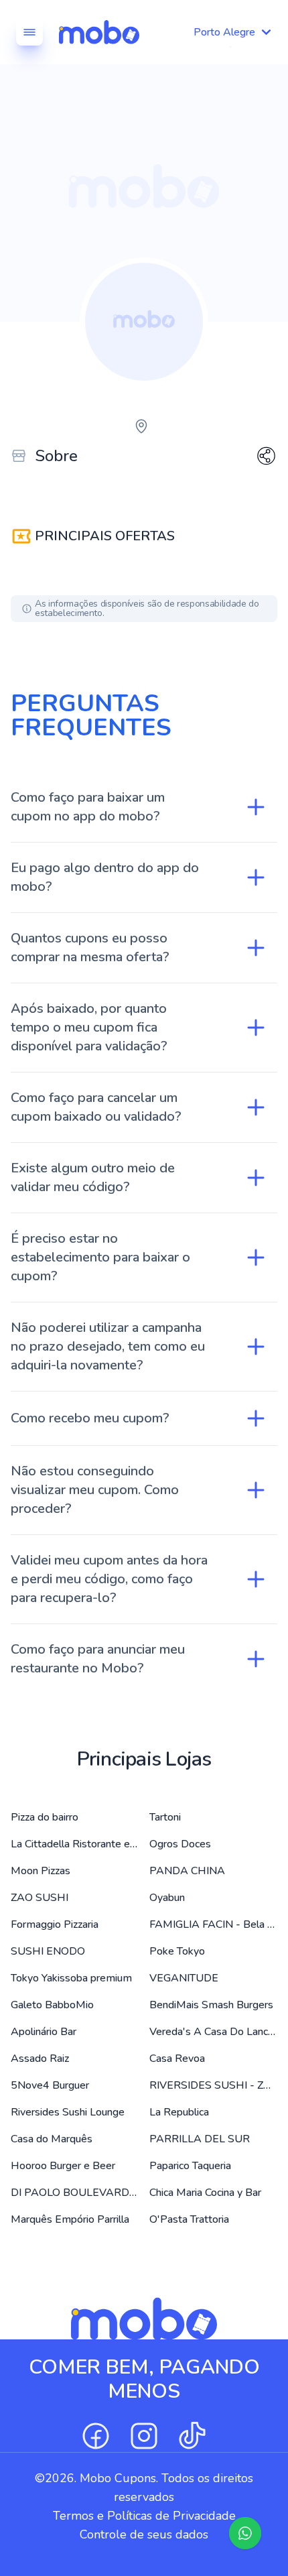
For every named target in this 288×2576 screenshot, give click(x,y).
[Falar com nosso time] (245, 2533)
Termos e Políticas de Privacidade (144, 2516)
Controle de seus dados (144, 2534)
